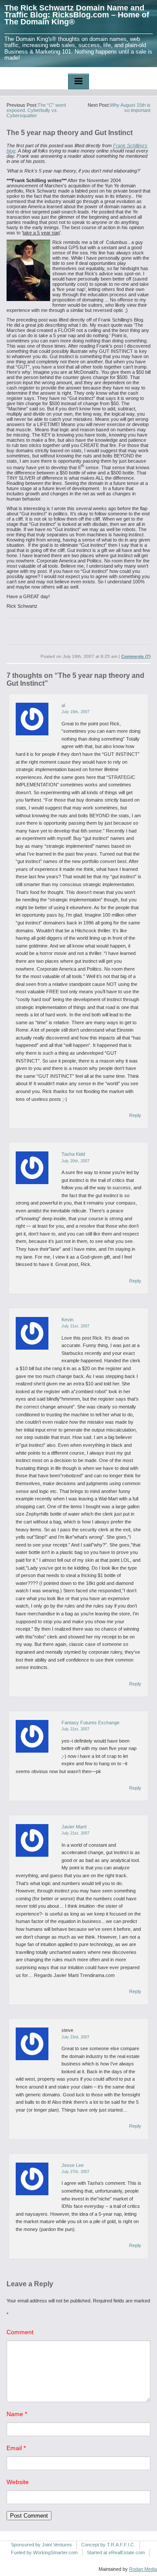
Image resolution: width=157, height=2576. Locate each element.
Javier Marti (74, 1827)
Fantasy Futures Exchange (90, 1723)
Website (18, 2482)
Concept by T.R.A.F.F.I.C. (108, 2545)
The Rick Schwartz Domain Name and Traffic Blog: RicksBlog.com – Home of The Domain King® (77, 15)
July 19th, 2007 (75, 712)
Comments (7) (136, 656)
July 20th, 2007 (75, 1161)
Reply (135, 1115)
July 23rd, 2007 (75, 2037)
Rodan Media (143, 2569)
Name (17, 2414)
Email (16, 2448)
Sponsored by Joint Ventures (41, 2545)
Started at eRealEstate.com (116, 2552)
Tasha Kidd (73, 1154)
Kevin (67, 1320)
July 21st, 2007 (75, 1326)
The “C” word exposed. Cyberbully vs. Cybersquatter (36, 110)
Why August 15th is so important (130, 108)
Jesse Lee (73, 2165)
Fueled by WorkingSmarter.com (44, 2552)
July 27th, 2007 (75, 2172)
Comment (20, 2332)
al (63, 705)
